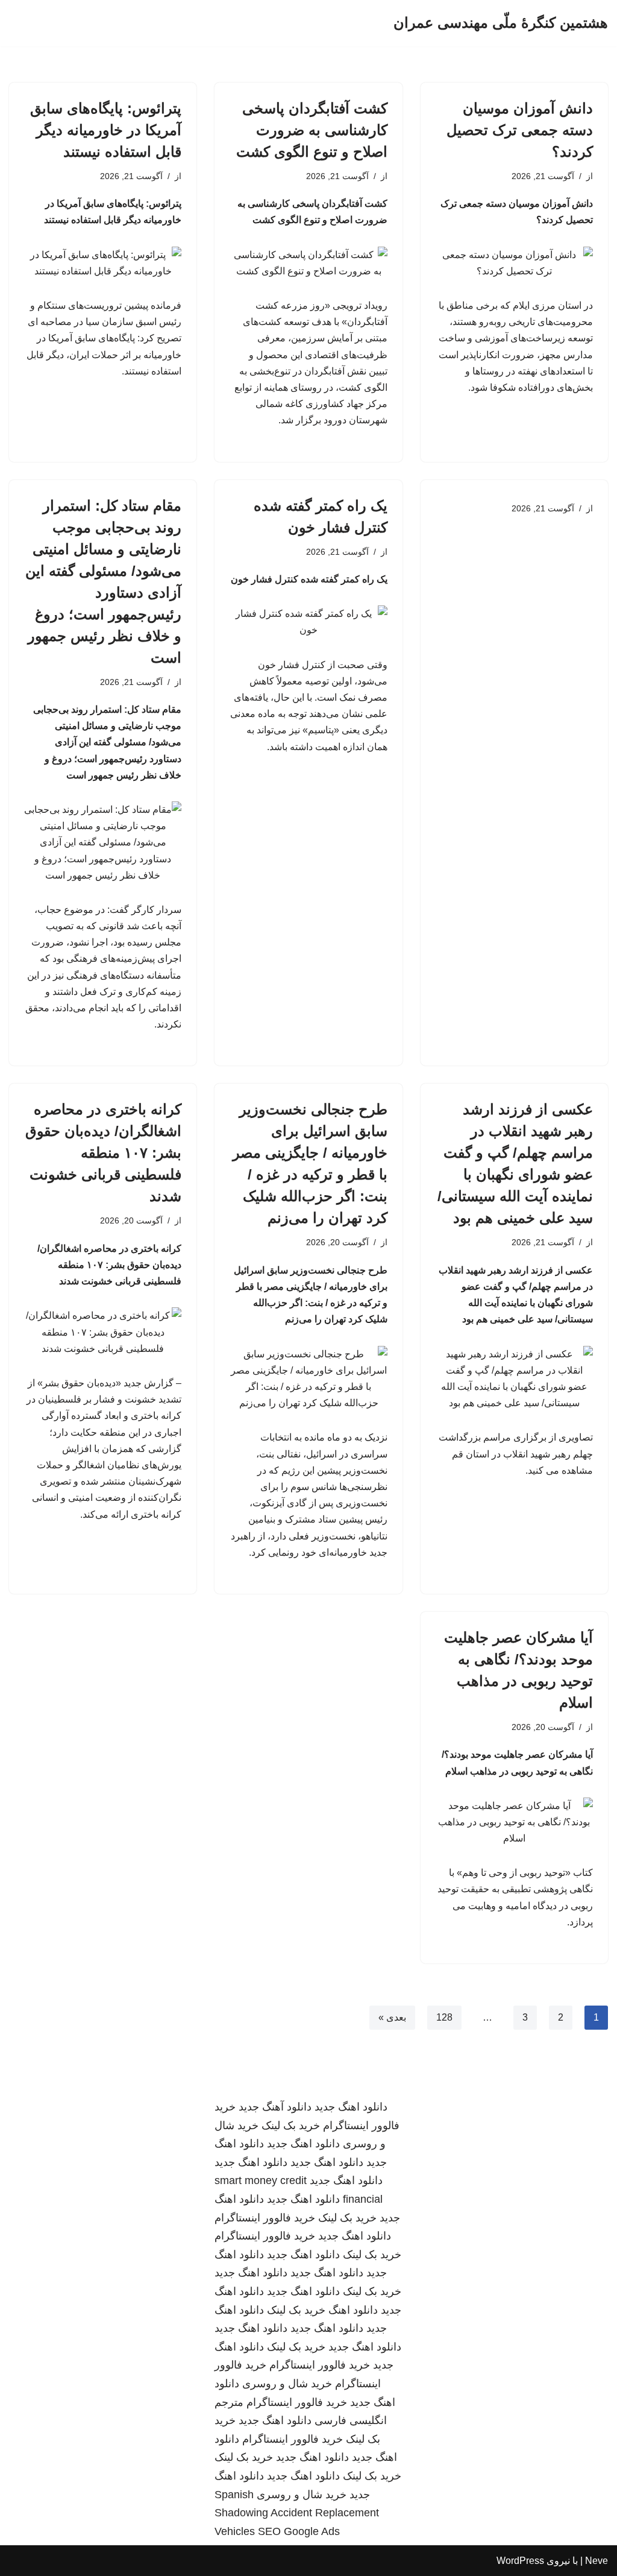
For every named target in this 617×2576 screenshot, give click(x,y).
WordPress (520, 2561)
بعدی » (392, 2017)
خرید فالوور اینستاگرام (265, 2218)
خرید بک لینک (291, 2126)
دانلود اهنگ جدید (351, 2107)
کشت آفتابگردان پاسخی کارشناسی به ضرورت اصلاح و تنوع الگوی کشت (312, 130)
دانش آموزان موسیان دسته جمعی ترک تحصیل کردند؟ (520, 130)
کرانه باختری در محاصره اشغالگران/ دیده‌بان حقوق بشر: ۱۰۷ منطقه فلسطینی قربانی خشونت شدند (103, 1153)
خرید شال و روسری (287, 2384)
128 (444, 2017)
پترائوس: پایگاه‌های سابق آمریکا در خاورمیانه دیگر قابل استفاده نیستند (106, 130)
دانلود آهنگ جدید (275, 2107)
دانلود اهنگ (353, 2310)
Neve (597, 2561)
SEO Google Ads (299, 2531)
